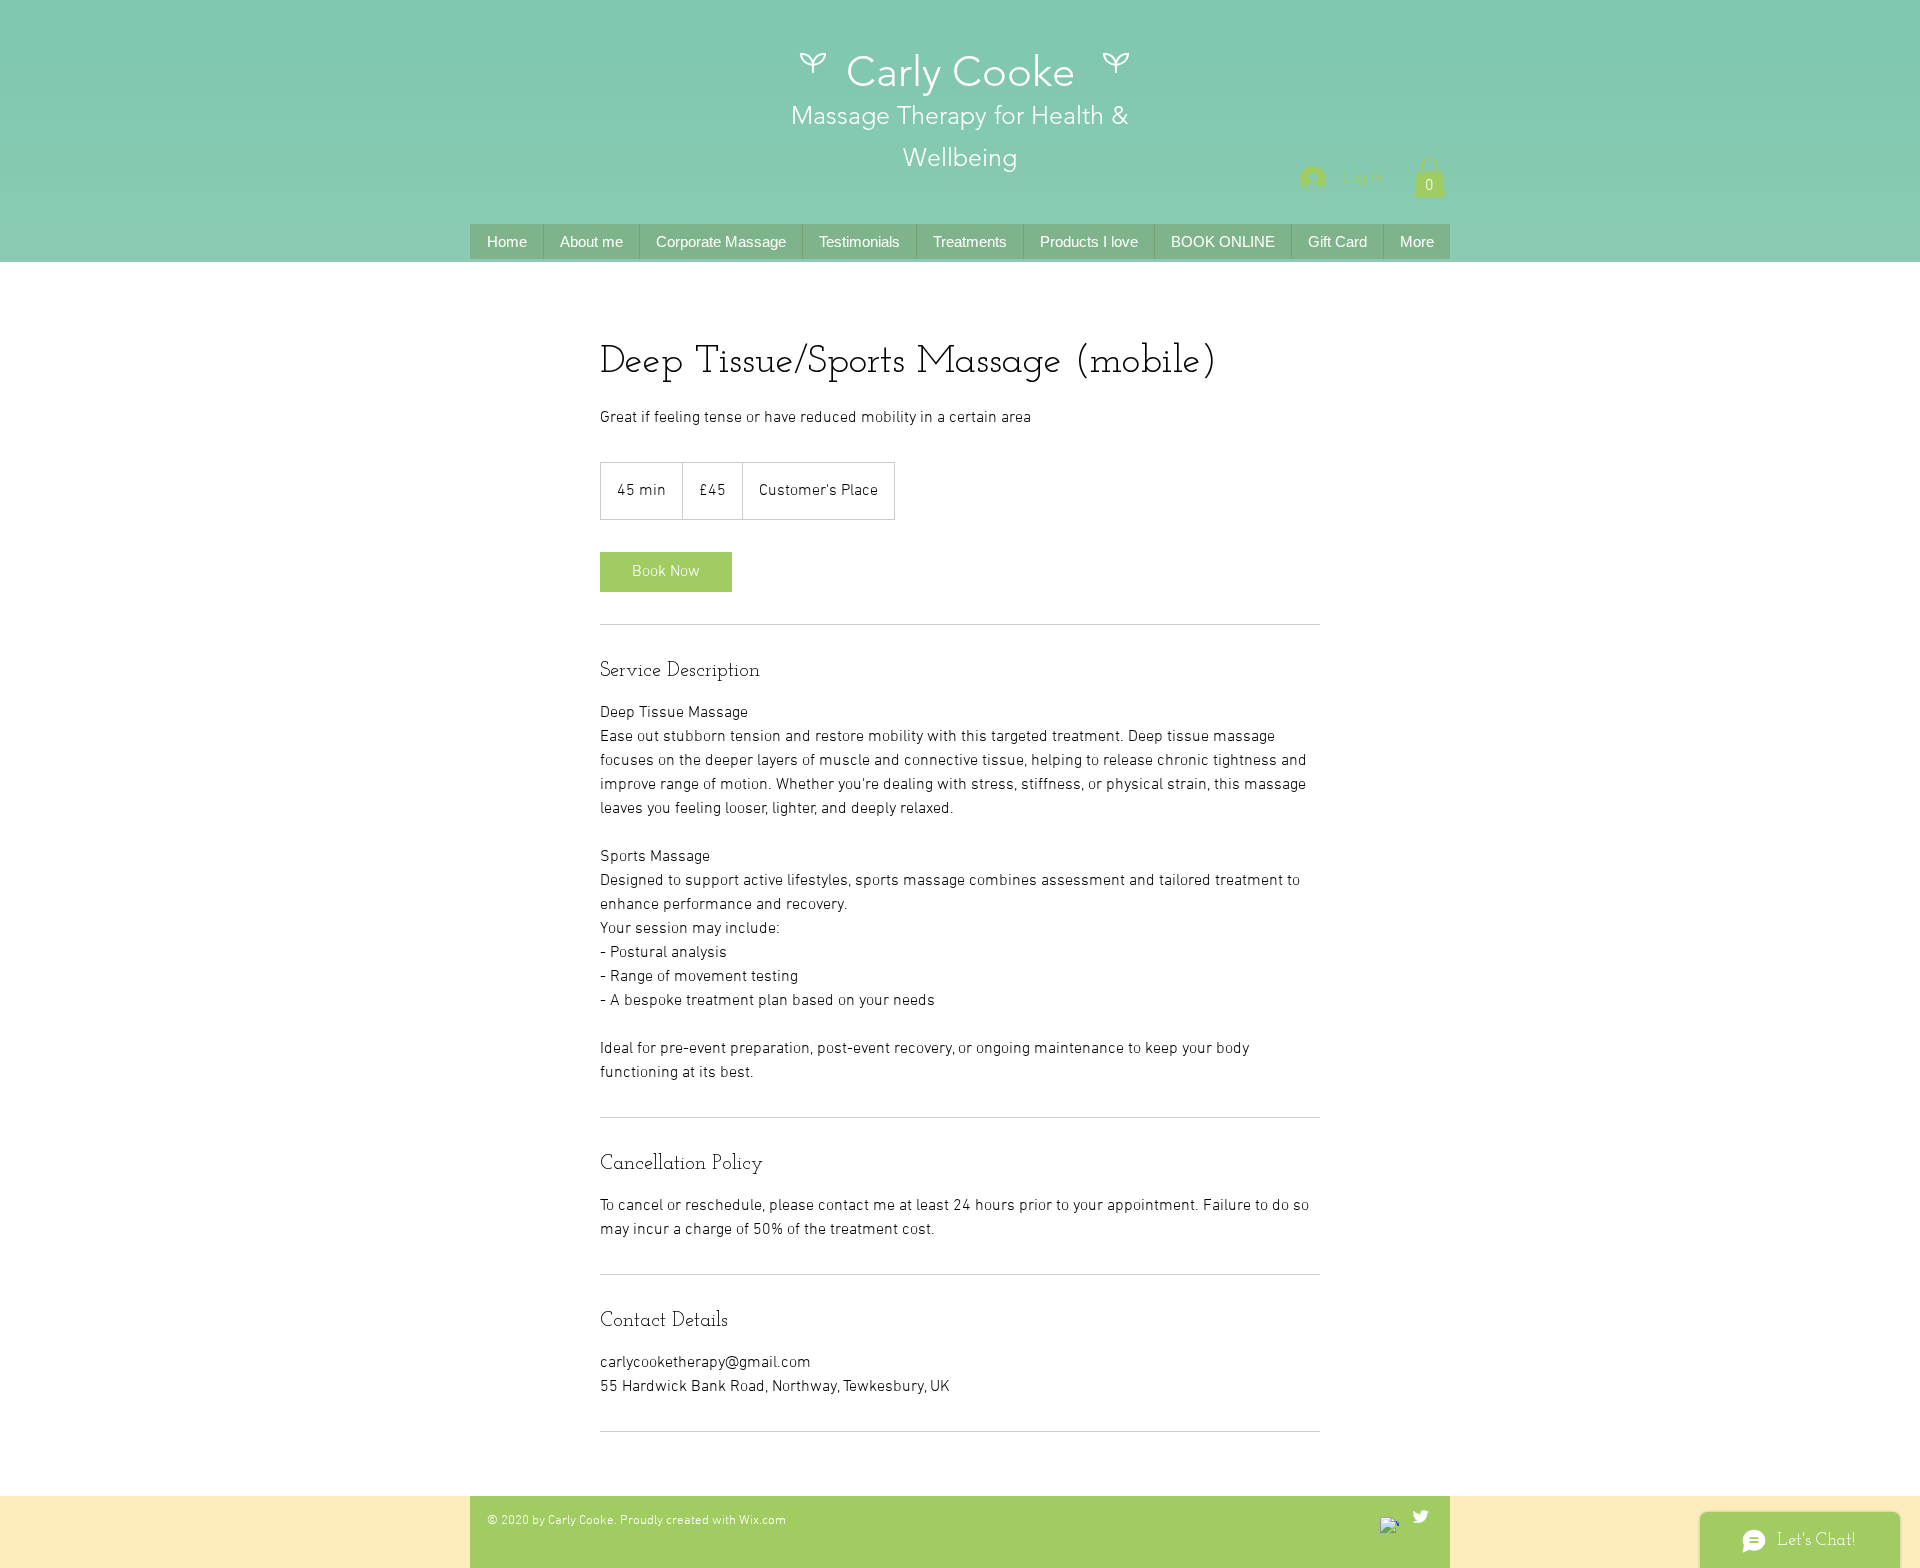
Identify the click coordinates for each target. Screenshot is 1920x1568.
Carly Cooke (960, 71)
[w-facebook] (1389, 1526)
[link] (666, 572)
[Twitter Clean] (1420, 1516)
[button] (1429, 177)
